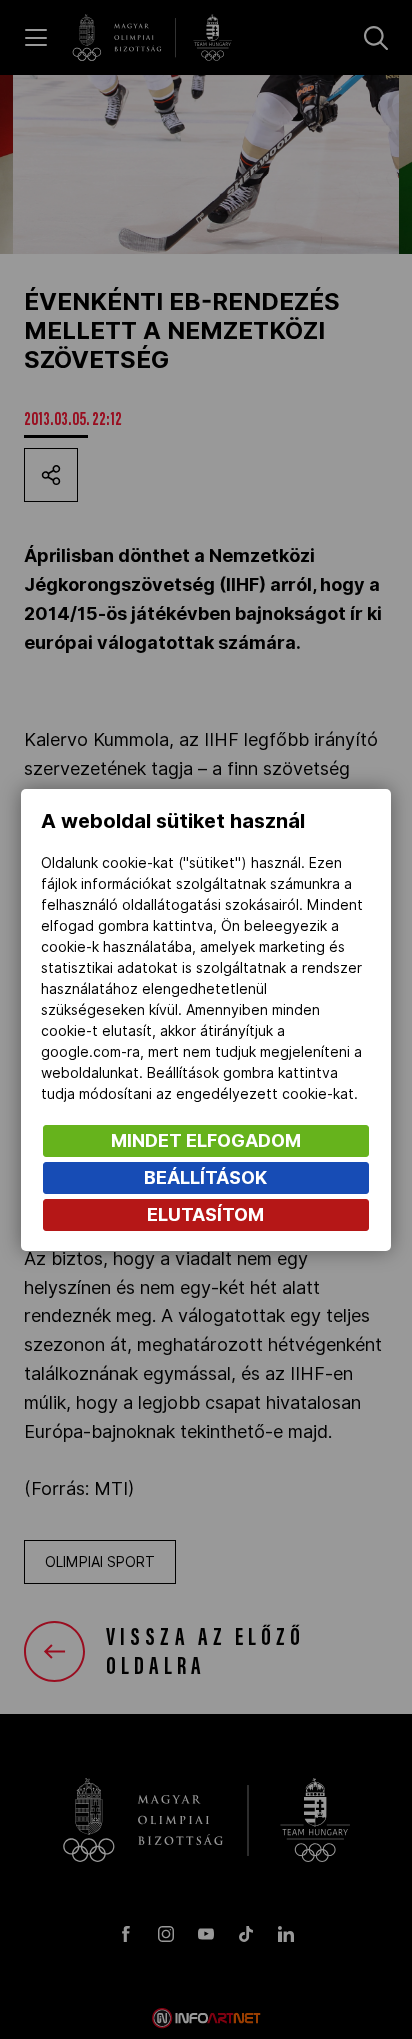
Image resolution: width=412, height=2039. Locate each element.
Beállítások (205, 1177)
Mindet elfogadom (206, 1140)
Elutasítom (205, 1214)
